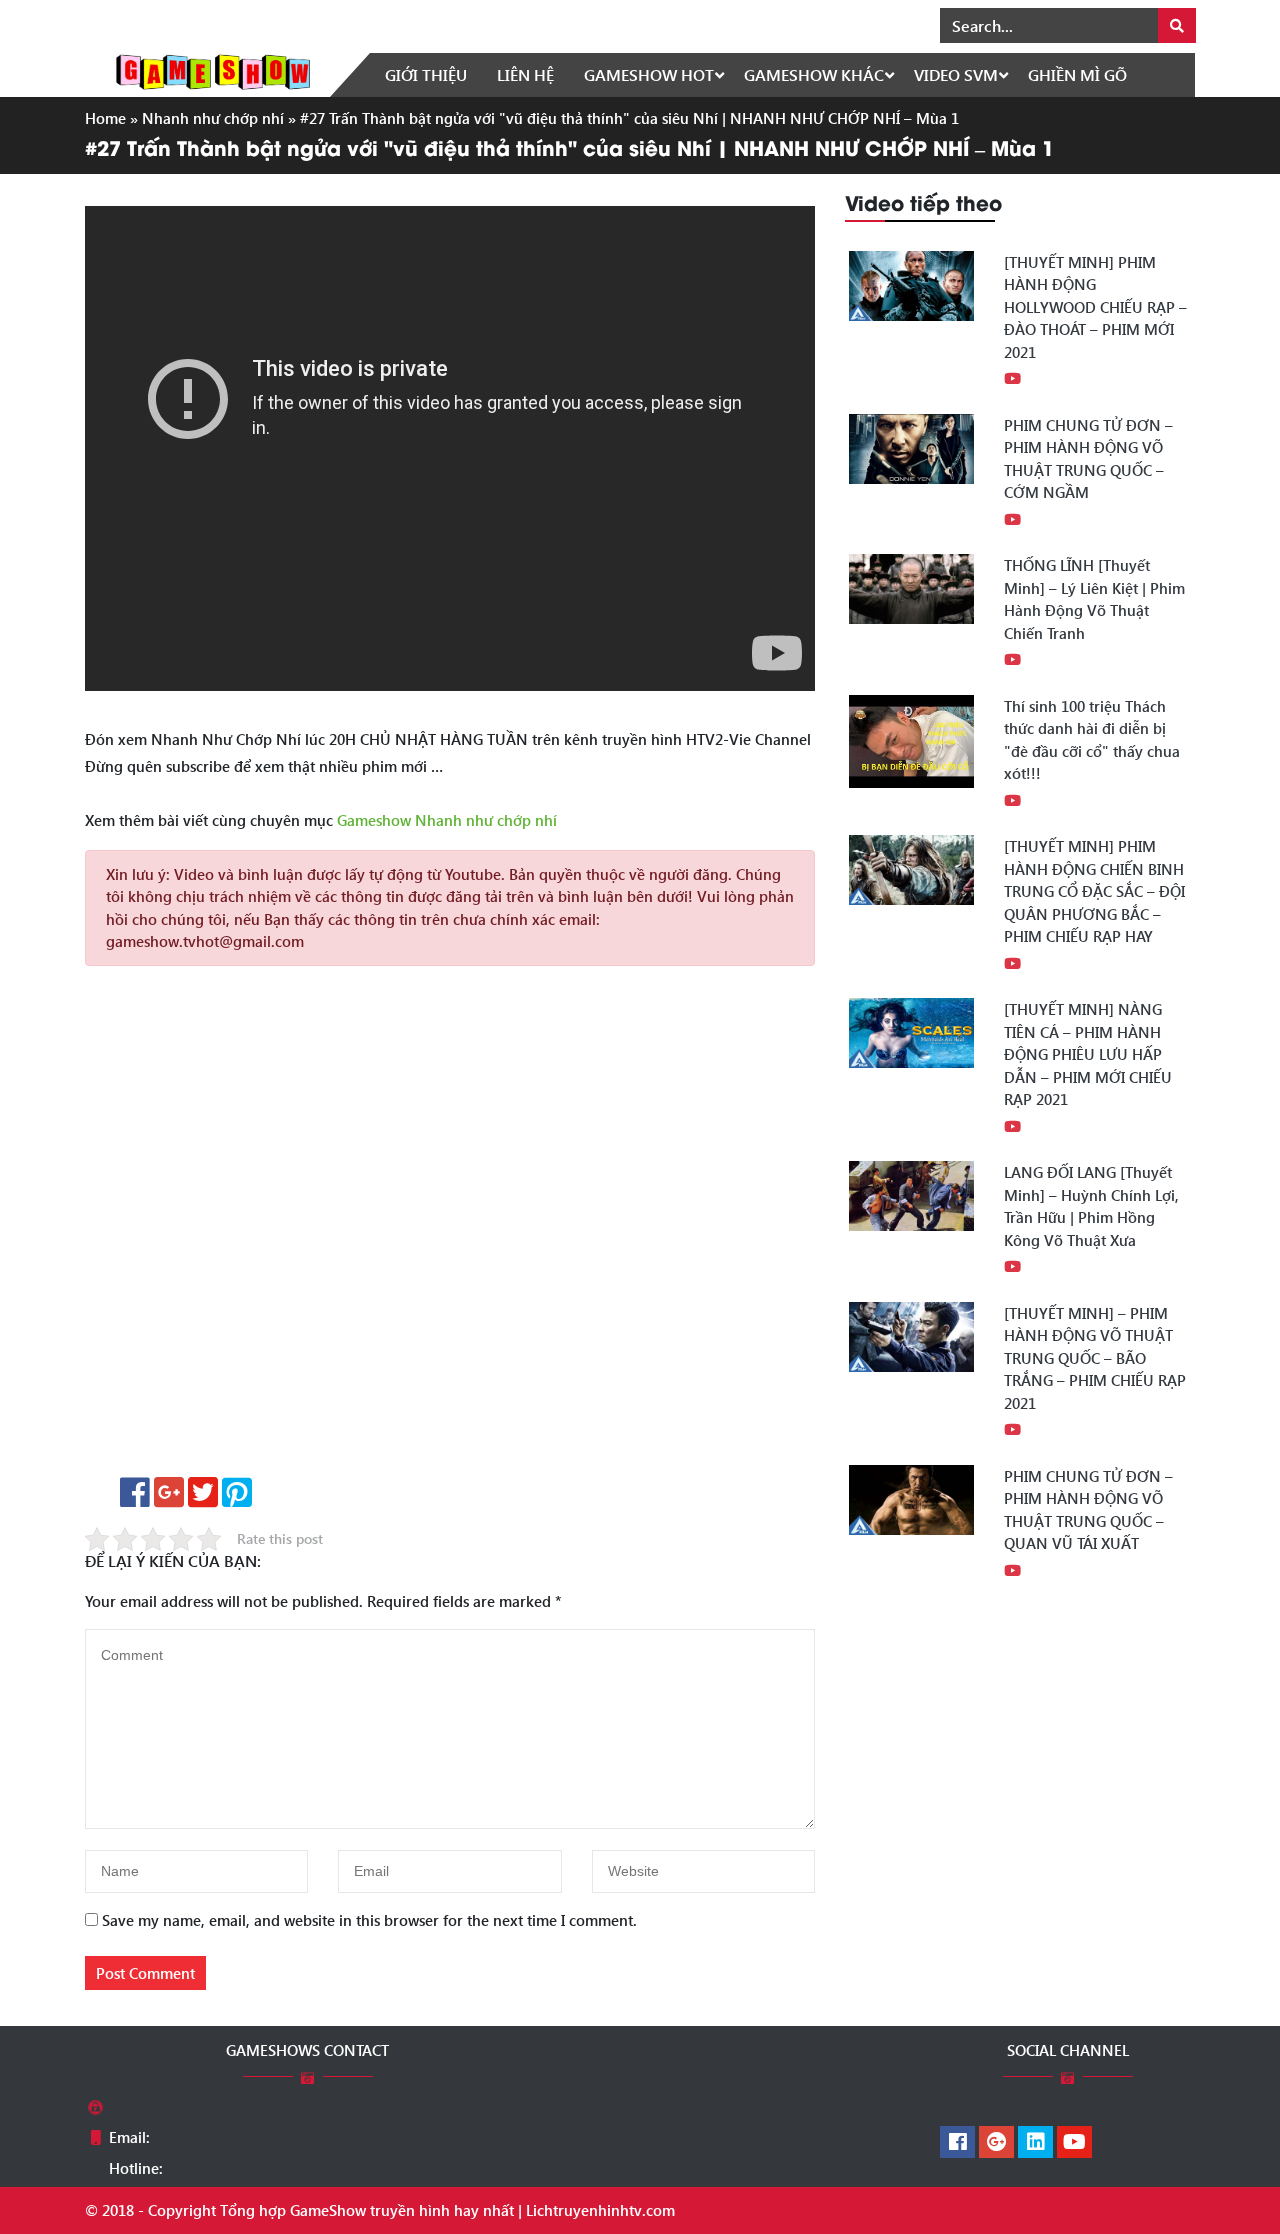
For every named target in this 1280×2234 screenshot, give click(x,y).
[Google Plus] (996, 2143)
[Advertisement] (450, 1228)
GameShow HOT (649, 74)
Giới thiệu (426, 74)
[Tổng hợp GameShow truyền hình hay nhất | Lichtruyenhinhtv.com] (213, 70)
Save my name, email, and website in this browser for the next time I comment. (369, 1920)
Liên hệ (525, 74)
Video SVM (956, 74)
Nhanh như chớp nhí (213, 118)
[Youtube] (1074, 2143)
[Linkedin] (1035, 2143)
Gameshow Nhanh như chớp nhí (447, 820)
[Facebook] (957, 2143)
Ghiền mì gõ (1077, 74)
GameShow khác (814, 74)
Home (105, 118)
